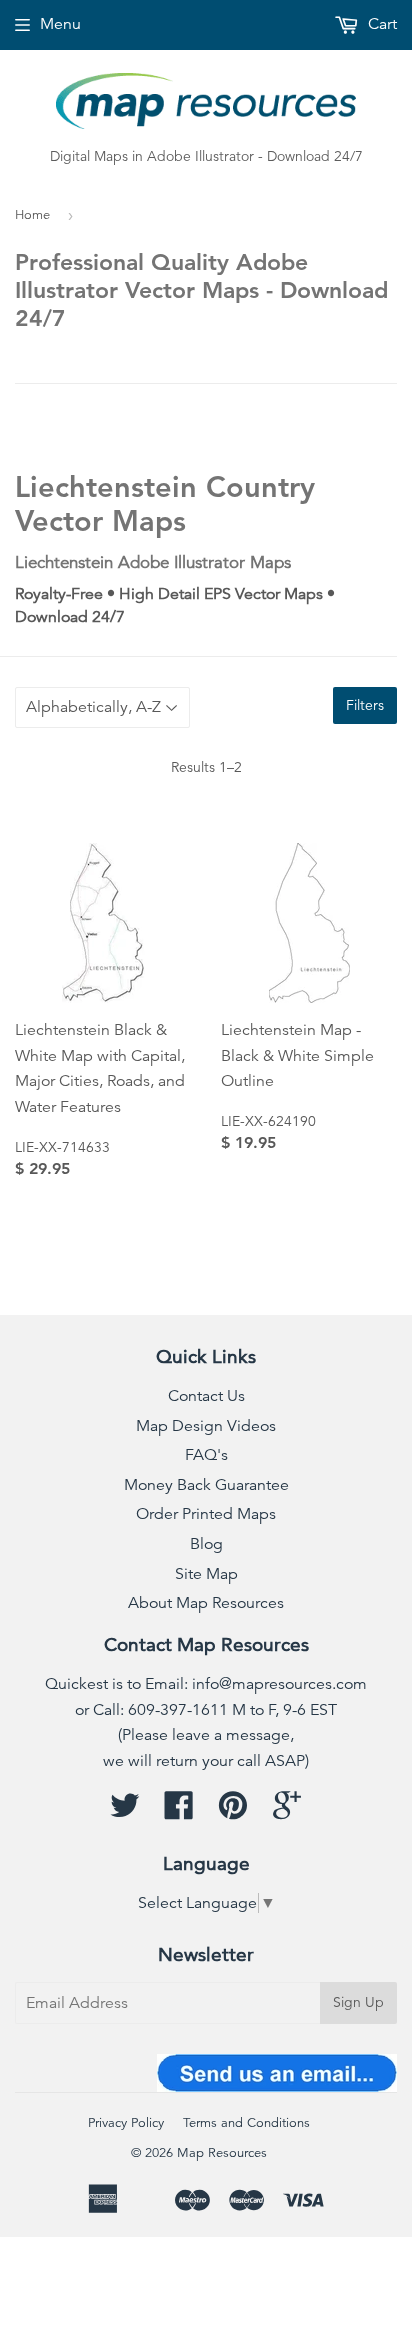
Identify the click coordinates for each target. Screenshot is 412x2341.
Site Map (206, 1574)
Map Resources (222, 2153)
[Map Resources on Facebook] (179, 1812)
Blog (206, 1544)
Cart (380, 24)
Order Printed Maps (206, 1514)
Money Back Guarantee (206, 1485)
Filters (365, 705)
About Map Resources (206, 1603)
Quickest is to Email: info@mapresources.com (206, 1684)
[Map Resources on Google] (287, 1812)
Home (32, 215)
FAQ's (206, 1455)
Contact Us (206, 1396)
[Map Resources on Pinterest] (233, 1812)
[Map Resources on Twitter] (125, 1812)
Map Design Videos (206, 1426)
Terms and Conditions (246, 2123)
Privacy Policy (126, 2123)
